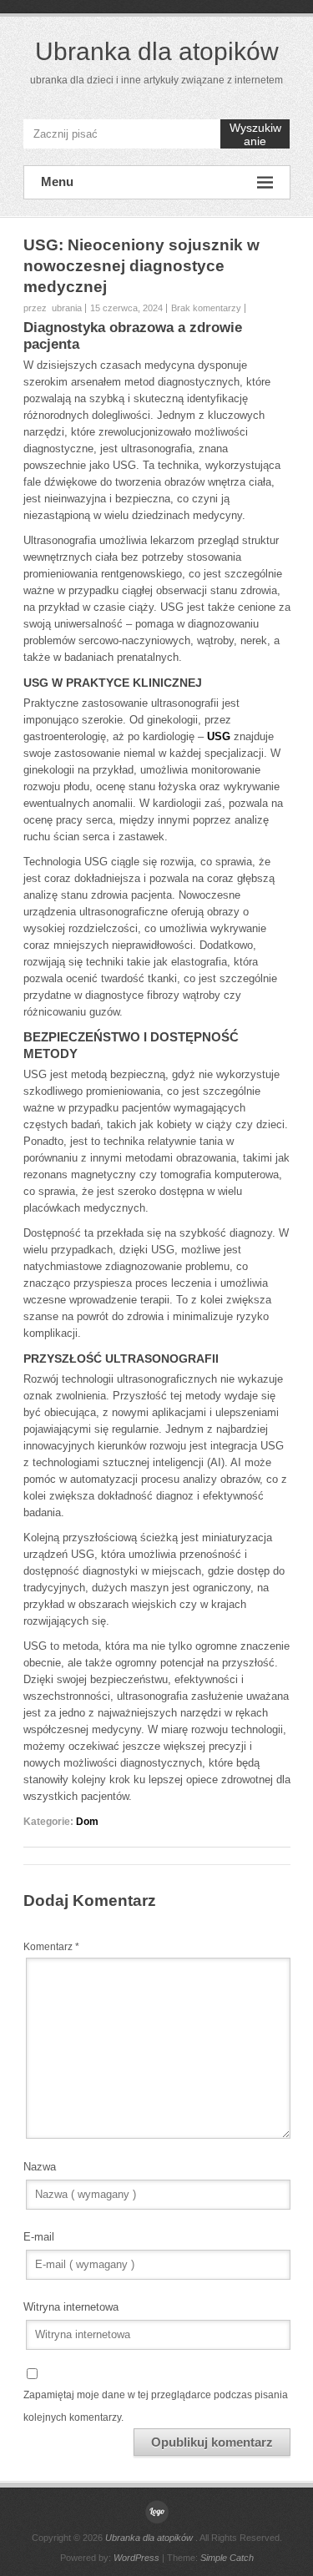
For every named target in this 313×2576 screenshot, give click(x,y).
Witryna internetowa (71, 2307)
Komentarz (51, 1947)
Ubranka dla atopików (157, 51)
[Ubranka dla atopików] (157, 2512)
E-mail (39, 2237)
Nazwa (40, 2167)
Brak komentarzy (206, 308)
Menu (57, 181)
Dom (87, 1822)
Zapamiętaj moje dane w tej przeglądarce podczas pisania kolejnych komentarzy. (156, 2406)
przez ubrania (53, 308)
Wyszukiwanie (255, 134)
